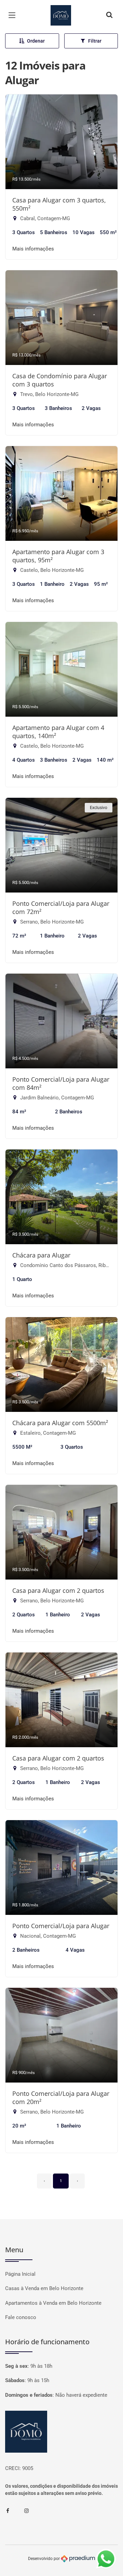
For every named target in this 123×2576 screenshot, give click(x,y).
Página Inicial (20, 2274)
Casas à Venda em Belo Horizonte (44, 2288)
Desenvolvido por (44, 2558)
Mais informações (33, 249)
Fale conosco (21, 2317)
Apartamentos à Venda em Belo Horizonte (53, 2303)
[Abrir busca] (109, 15)
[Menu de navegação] (14, 15)
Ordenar (36, 41)
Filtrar (95, 41)
